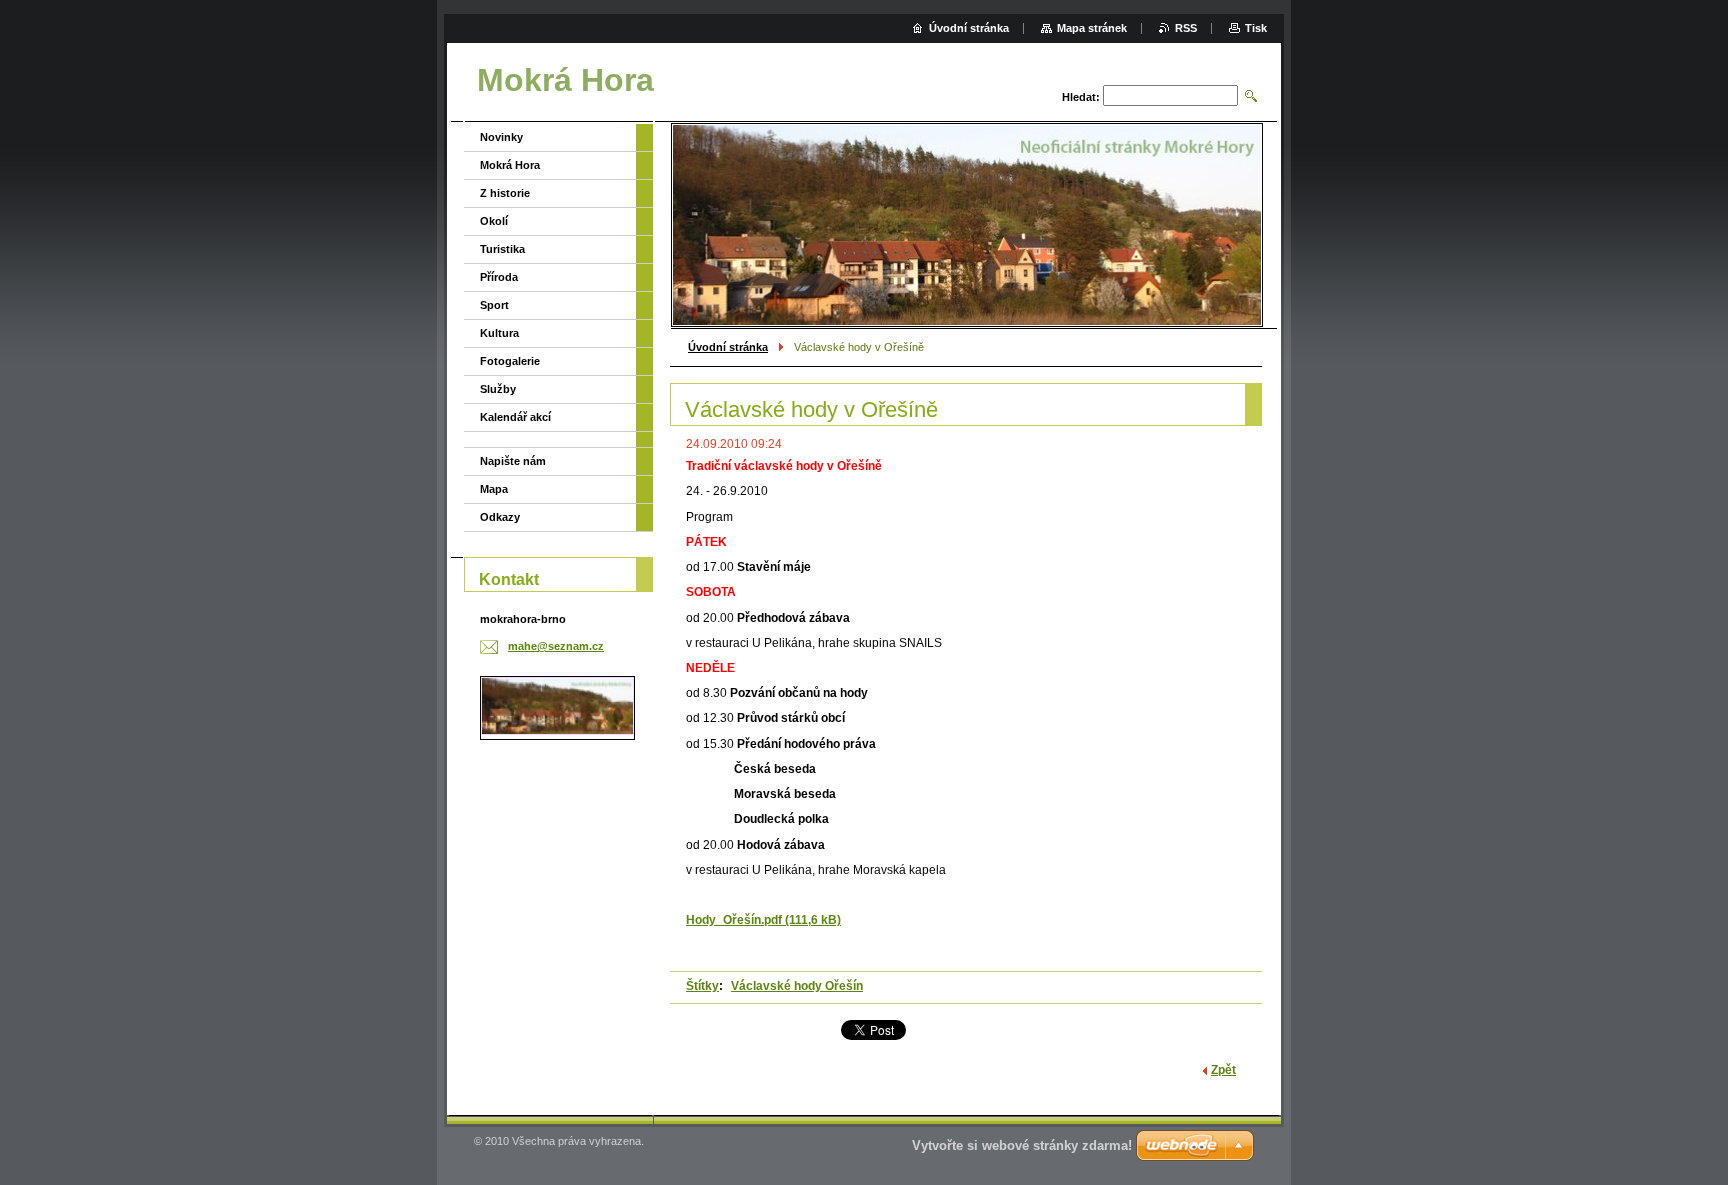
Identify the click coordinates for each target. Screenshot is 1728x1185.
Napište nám (513, 461)
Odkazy (500, 517)
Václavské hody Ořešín (797, 986)
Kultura (499, 333)
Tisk (1256, 28)
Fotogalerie (510, 361)
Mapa (494, 489)
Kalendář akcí (515, 417)
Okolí (494, 221)
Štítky (702, 986)
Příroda (499, 277)
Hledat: (1081, 97)
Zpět (1223, 1070)
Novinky (501, 137)
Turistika (502, 249)
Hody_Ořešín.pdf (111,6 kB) (763, 920)
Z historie (505, 193)
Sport (494, 305)
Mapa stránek (1092, 28)
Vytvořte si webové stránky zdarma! (1022, 1145)
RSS (1186, 28)
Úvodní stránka (728, 347)
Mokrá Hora (510, 165)
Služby (498, 389)
